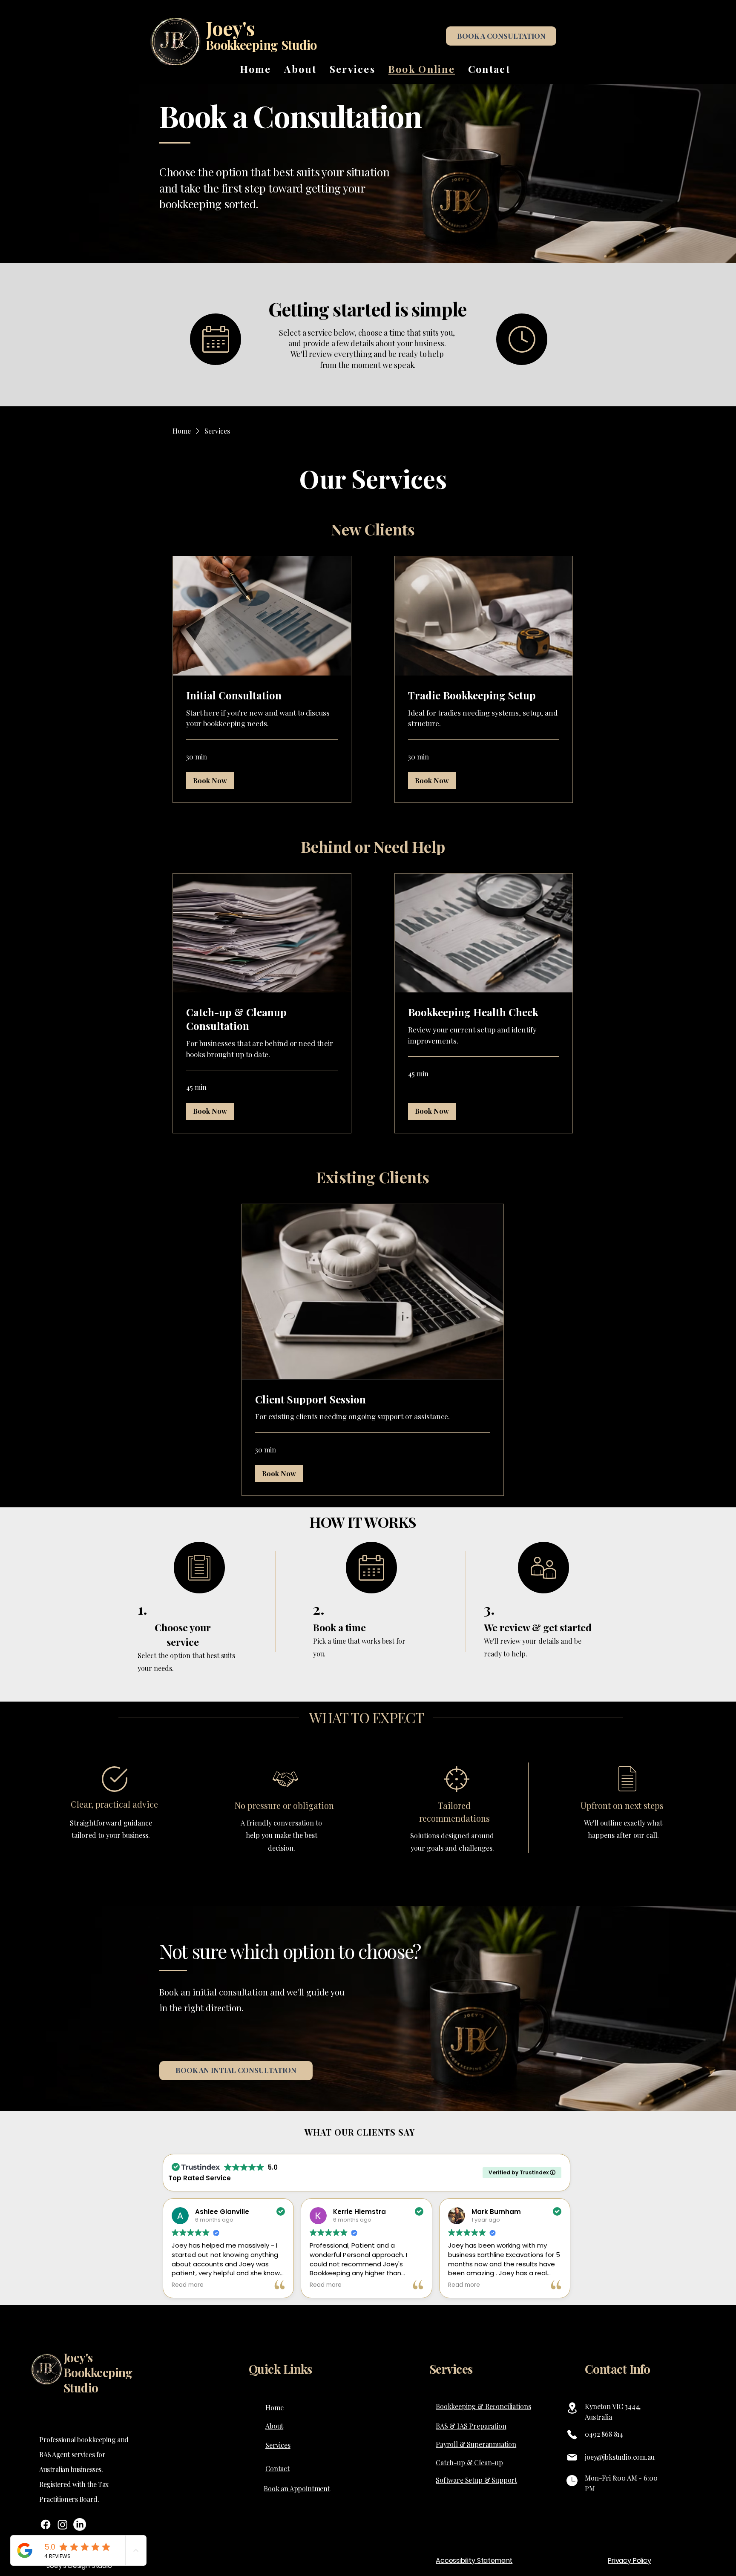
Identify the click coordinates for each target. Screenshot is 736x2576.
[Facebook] (46, 2524)
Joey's (230, 28)
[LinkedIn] (80, 2524)
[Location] (572, 2408)
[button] (210, 781)
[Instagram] (63, 2524)
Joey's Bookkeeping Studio (98, 2372)
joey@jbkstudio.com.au (620, 2457)
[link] (262, 696)
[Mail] (572, 2457)
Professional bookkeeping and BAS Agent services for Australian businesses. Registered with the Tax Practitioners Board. (84, 2469)
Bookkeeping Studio (261, 45)
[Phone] (572, 2435)
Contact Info (617, 2369)
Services (451, 2369)
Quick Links (280, 2369)
